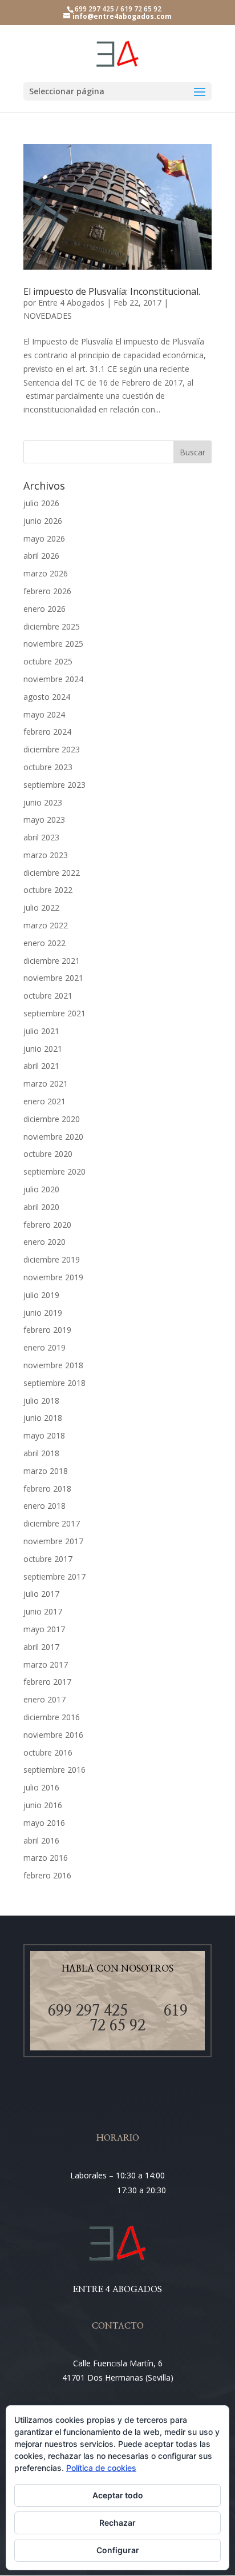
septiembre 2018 (54, 1383)
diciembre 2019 (52, 1259)
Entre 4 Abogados (71, 303)
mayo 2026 (44, 538)
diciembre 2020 (52, 1119)
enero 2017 (44, 1699)
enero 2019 (44, 1347)
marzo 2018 (46, 1471)
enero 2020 (44, 1242)
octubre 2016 (48, 1752)
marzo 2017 (46, 1664)
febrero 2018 (47, 1489)
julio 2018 (41, 1401)
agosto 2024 (47, 697)
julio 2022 (41, 908)
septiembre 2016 (54, 1770)
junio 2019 (43, 1313)
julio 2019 (41, 1295)
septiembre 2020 (54, 1171)
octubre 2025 (48, 661)
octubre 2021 (48, 995)
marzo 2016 (46, 1858)
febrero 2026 (47, 591)
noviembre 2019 (53, 1277)
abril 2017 (41, 1647)
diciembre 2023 (52, 749)
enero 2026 (44, 609)
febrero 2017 (47, 1682)
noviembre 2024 (53, 679)
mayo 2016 (44, 1823)
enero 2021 (44, 1101)
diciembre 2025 (52, 626)
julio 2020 (41, 1189)
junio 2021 (43, 1049)
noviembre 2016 (53, 1735)
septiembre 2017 (54, 1577)
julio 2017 (41, 1594)
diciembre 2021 (52, 961)
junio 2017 (43, 1611)
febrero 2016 (47, 1875)
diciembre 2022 (52, 873)
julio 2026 (41, 503)
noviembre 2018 (53, 1365)
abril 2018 (41, 1453)
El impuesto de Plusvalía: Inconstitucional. (112, 291)
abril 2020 (41, 1207)
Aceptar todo (118, 2495)
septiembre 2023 (54, 785)
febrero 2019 (47, 1330)
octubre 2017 (48, 1559)
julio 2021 (41, 1031)
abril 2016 (41, 1840)
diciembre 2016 (52, 1717)
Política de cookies (101, 2468)
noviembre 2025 (53, 644)
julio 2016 (41, 1787)
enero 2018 (44, 1506)
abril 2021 (41, 1066)
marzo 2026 (46, 573)
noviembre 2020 (53, 1137)
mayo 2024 (44, 714)
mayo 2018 (44, 1435)
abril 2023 (41, 837)
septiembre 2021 (54, 1013)
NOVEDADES (48, 316)
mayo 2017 (44, 1629)
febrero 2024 (47, 732)
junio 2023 (43, 802)
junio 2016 (43, 1805)
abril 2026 (41, 556)
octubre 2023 (48, 767)
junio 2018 (43, 1418)
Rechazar (117, 2523)
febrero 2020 (47, 1225)
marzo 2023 (46, 855)
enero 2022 (44, 943)
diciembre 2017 (52, 1523)
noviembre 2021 (53, 978)
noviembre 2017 (53, 1541)
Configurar (118, 2550)
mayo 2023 (44, 820)
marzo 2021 (46, 1083)
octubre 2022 (48, 890)
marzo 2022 (46, 925)
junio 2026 (43, 521)
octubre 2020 (48, 1154)
